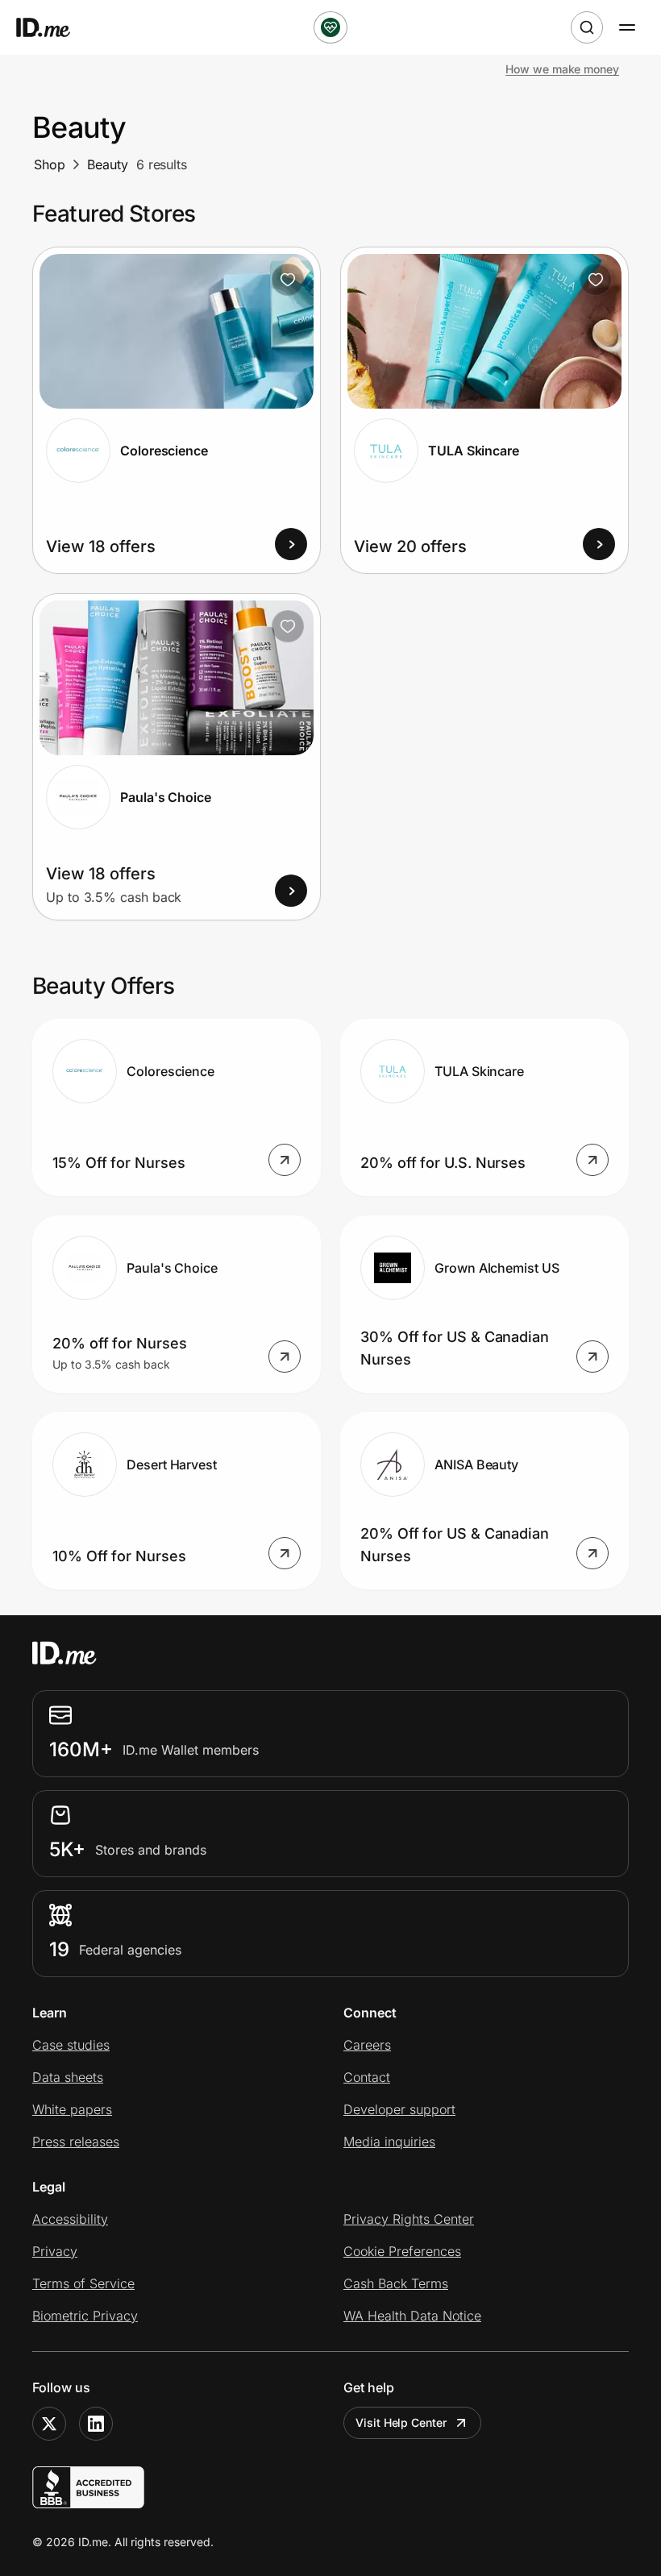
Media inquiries (389, 2142)
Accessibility (70, 2219)
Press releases (76, 2142)
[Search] (587, 27)
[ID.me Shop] (53, 27)
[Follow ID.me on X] (49, 2424)
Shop (50, 164)
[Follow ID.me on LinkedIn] (96, 2424)
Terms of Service (83, 2283)
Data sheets (68, 2077)
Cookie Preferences (402, 2251)
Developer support (399, 2109)
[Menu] (627, 27)
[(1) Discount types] (330, 27)
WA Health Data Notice (412, 2316)
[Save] (288, 280)
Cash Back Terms (396, 2283)
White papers (72, 2109)
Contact (367, 2077)
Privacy (55, 2251)
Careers (367, 2045)
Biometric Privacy (85, 2316)
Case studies (71, 2045)
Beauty (108, 164)
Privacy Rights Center (409, 2219)
